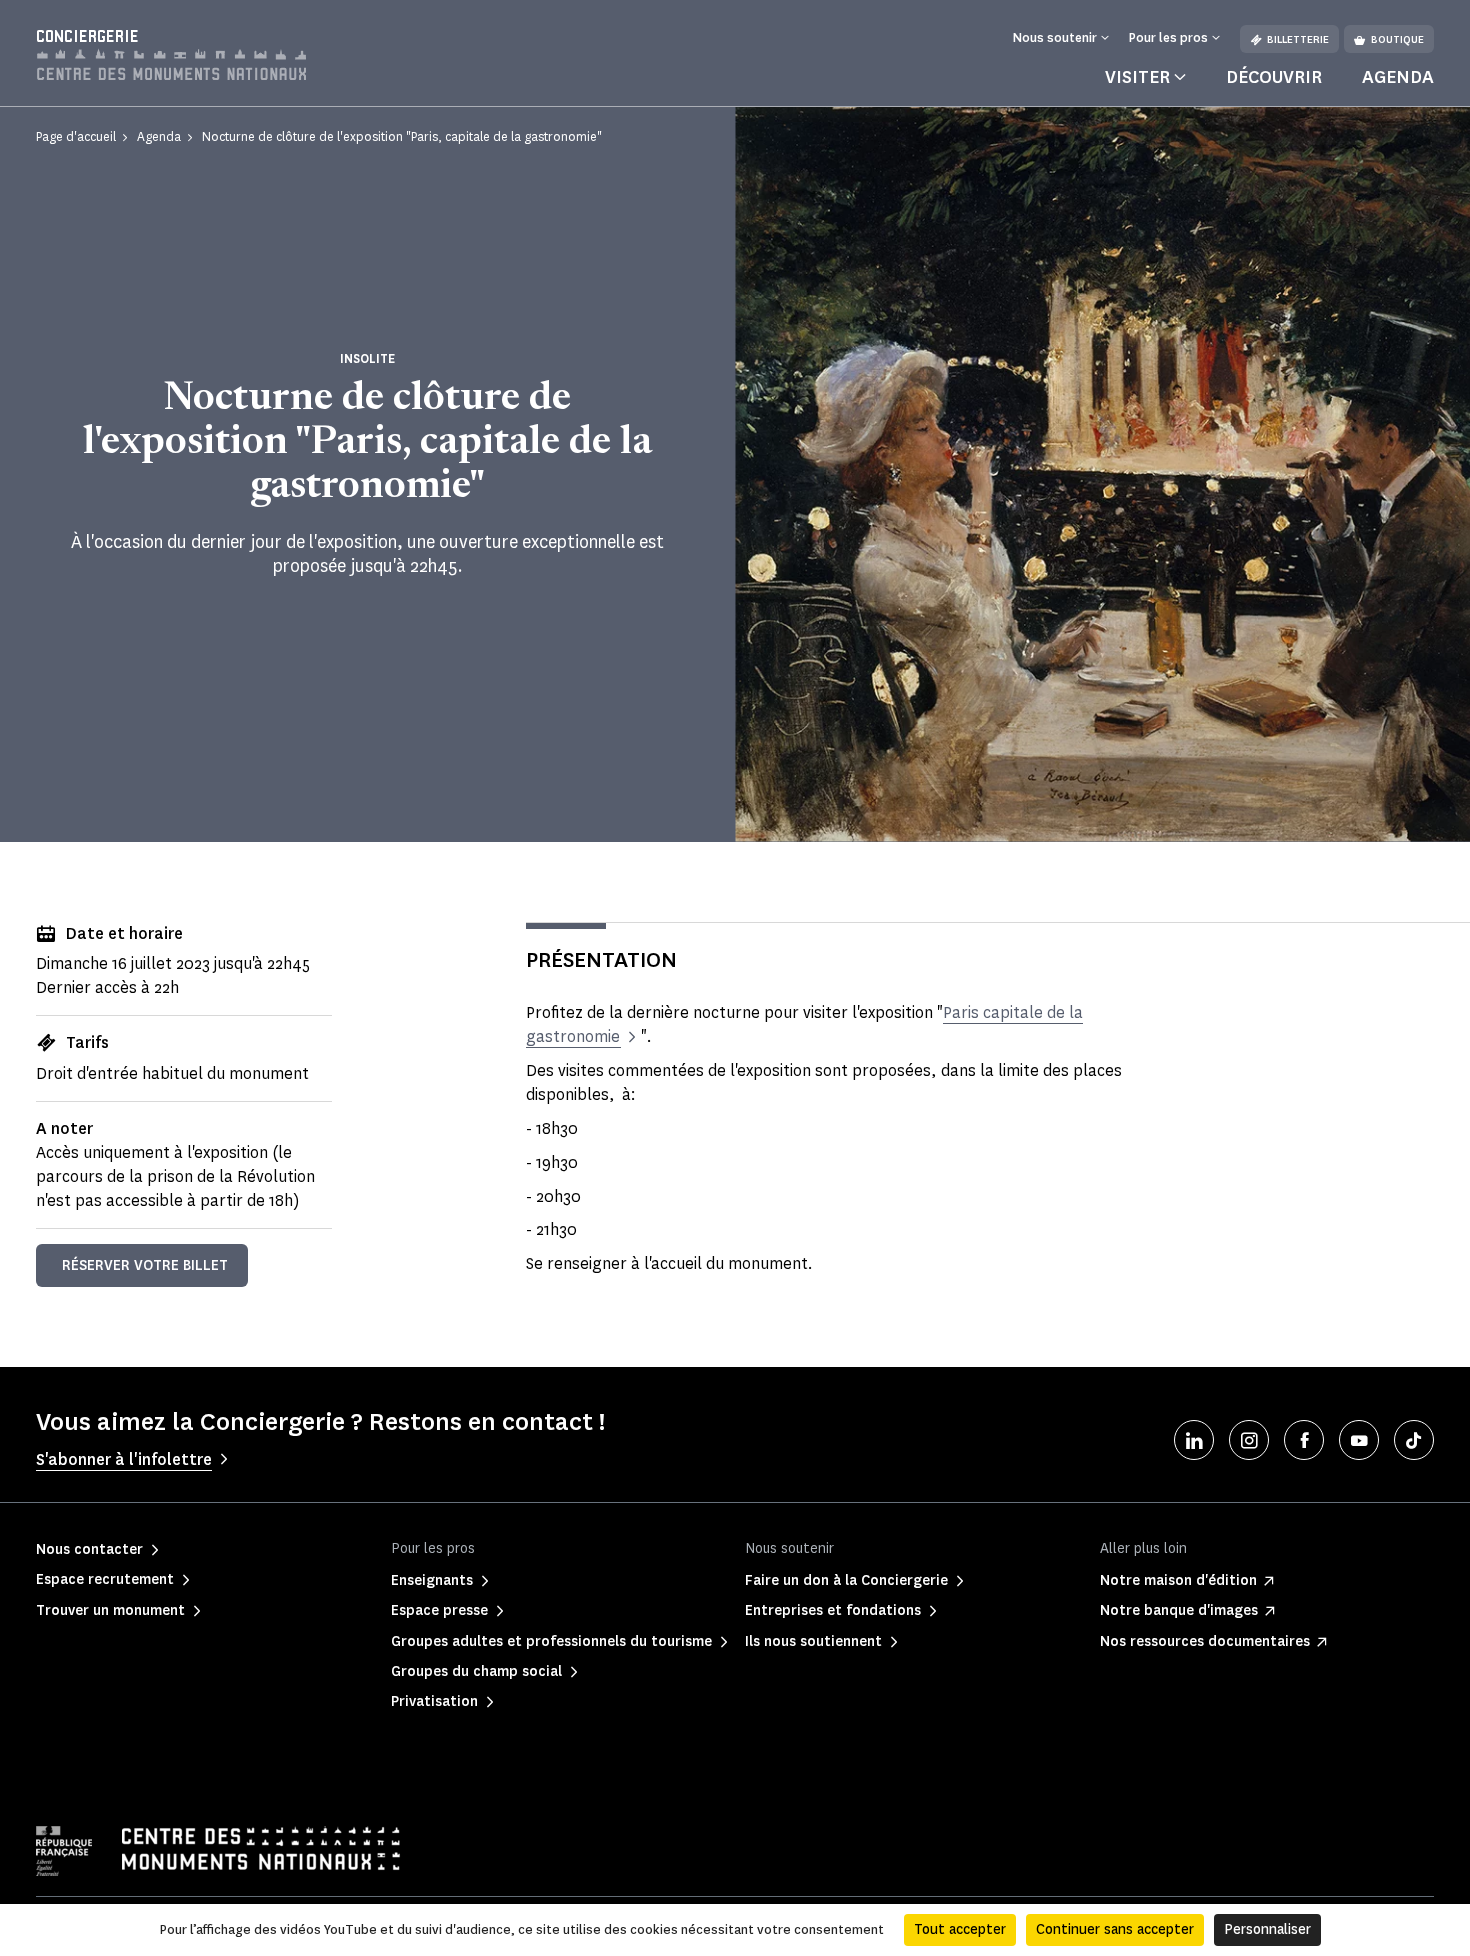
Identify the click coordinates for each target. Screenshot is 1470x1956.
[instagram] (1249, 1440)
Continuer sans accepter (1115, 1929)
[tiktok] (1414, 1440)
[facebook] (1304, 1440)
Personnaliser (1267, 1929)
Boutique (1397, 39)
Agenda (1398, 77)
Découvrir (1274, 77)
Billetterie (1298, 39)
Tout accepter (960, 1929)
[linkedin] (1194, 1440)
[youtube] (1359, 1440)
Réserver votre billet (145, 1265)
